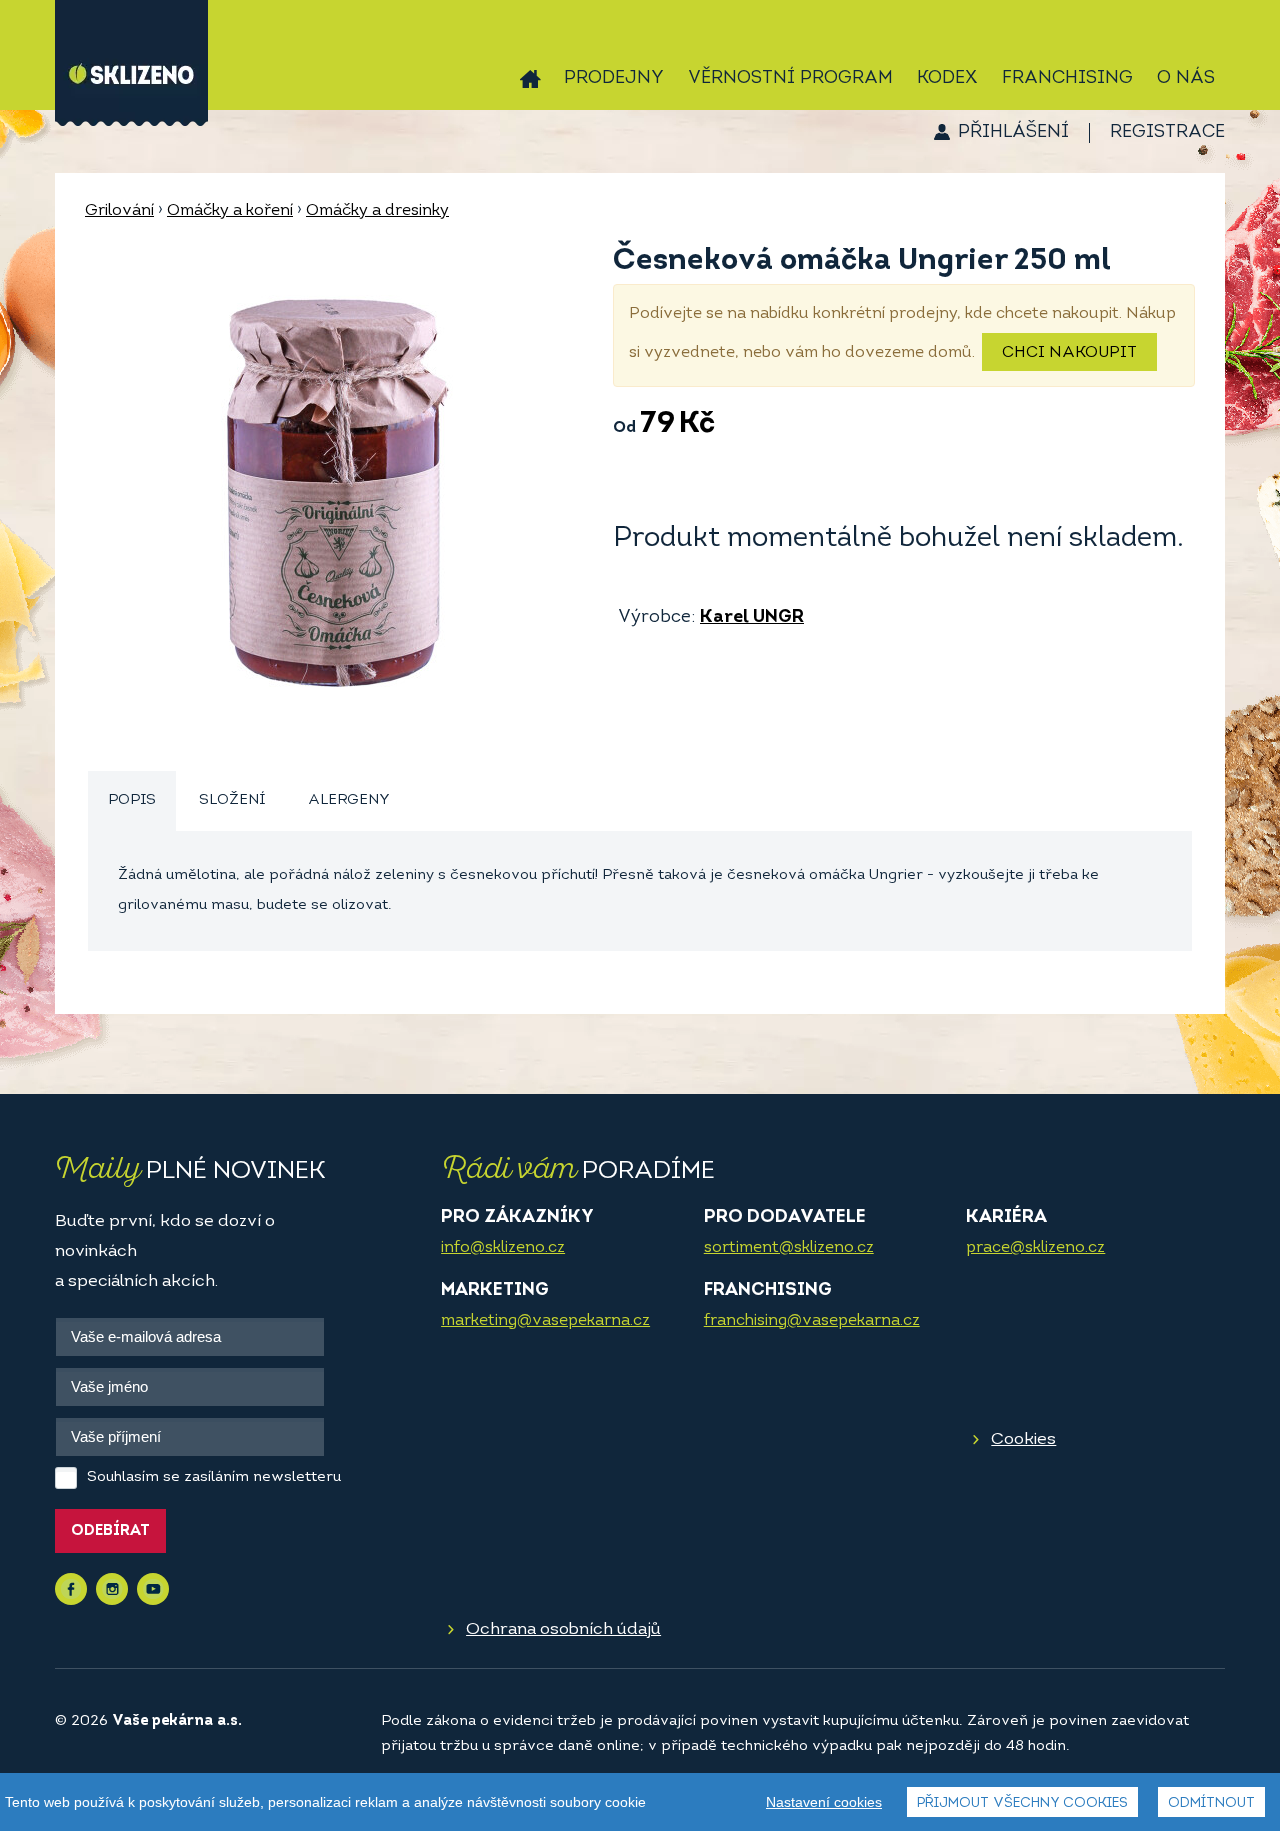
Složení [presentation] (232, 800)
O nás (1186, 79)
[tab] (132, 801)
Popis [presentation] (132, 800)
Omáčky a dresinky (377, 211)
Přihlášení (1013, 133)
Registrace (1167, 133)
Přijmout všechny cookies (1022, 1803)
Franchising (1067, 79)
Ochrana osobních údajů (563, 1629)
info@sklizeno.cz (503, 1248)
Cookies (1023, 1439)
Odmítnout (1211, 1803)
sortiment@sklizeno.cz (789, 1248)
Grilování (119, 211)
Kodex (947, 79)
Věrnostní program (790, 79)
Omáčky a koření (230, 211)
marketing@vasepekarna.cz (545, 1321)
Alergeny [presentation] (349, 800)
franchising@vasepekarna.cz (812, 1321)
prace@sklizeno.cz (1035, 1248)
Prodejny (614, 79)
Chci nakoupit (1069, 353)
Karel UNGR (752, 618)
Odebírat (110, 1531)
